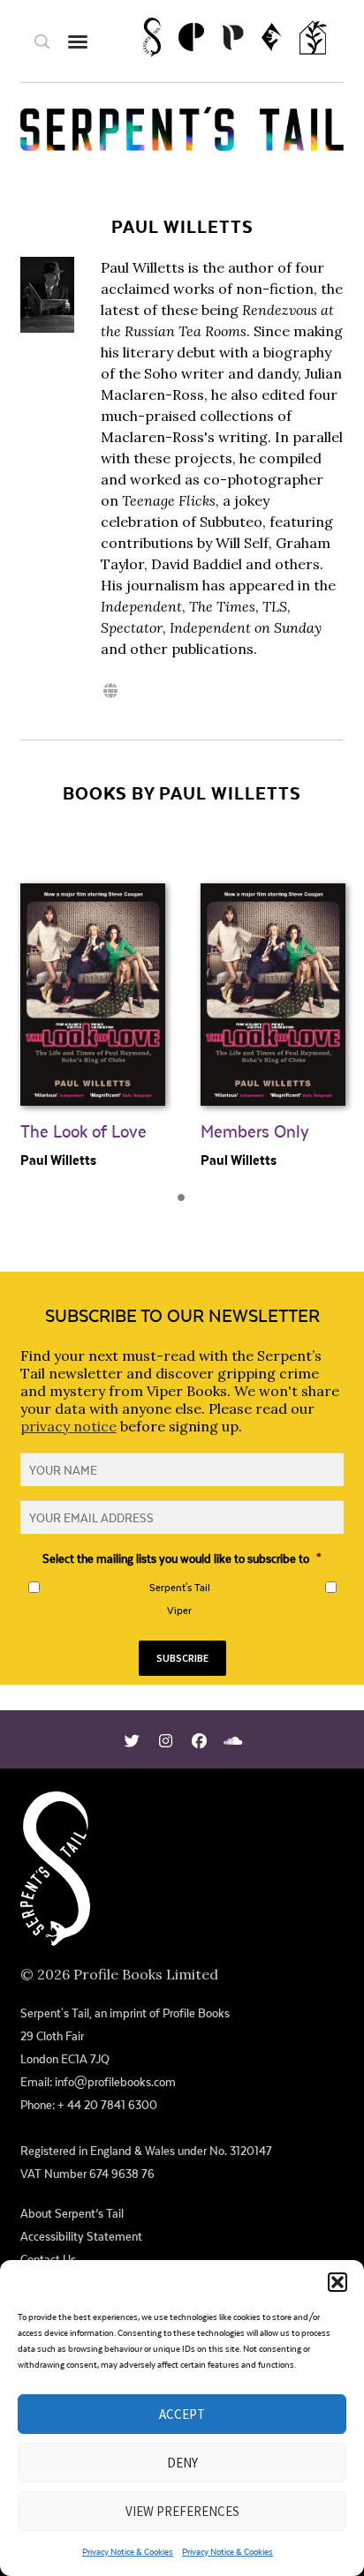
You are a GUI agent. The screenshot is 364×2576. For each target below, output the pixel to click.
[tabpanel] (93, 1009)
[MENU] (78, 41)
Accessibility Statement (81, 2236)
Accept (182, 2414)
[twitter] (132, 1739)
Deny (182, 2463)
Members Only (255, 1131)
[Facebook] (199, 1739)
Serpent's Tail (180, 1587)
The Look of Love (83, 1131)
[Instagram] (166, 1739)
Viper (179, 1610)
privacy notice (68, 1426)
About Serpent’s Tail (72, 2213)
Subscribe (182, 1658)
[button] (337, 2282)
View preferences (182, 2511)
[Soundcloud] (233, 1739)
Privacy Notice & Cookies (128, 2551)
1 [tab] (186, 1203)
